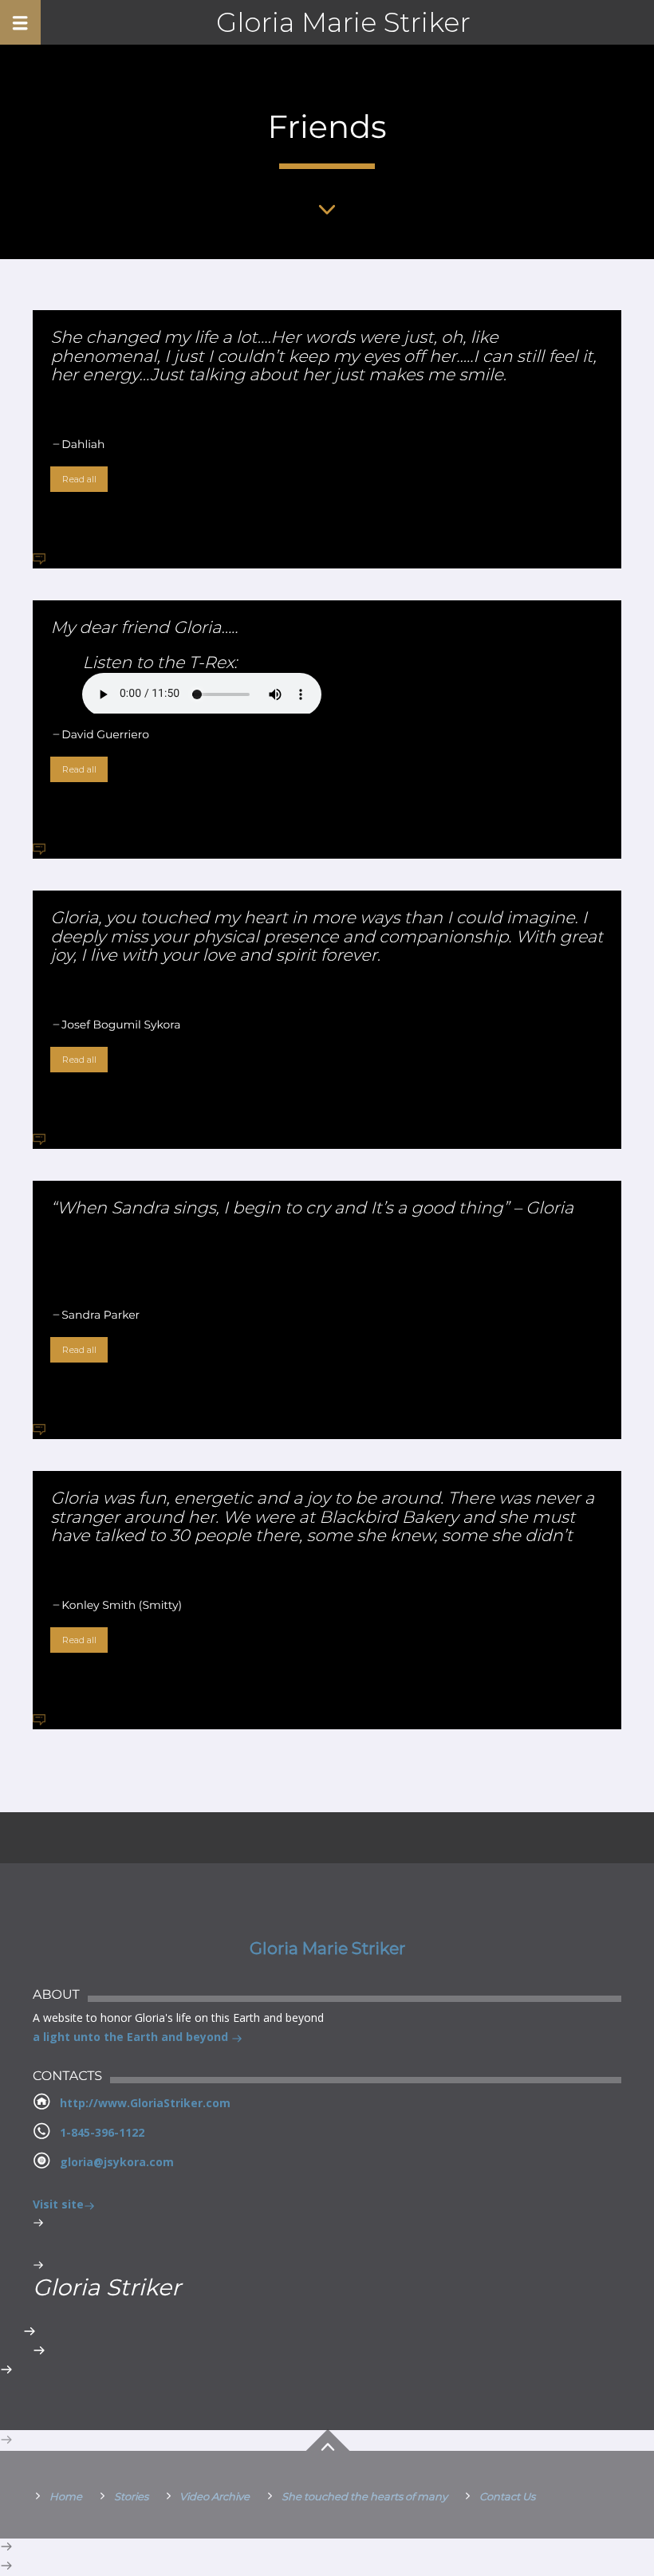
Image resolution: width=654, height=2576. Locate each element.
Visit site (58, 2204)
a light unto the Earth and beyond (132, 2037)
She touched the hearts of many (364, 2496)
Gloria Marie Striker (343, 22)
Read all (79, 479)
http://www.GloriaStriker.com (145, 2103)
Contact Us (507, 2496)
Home (66, 2496)
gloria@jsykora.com (117, 2162)
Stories (131, 2496)
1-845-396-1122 (102, 2132)
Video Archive (215, 2496)
